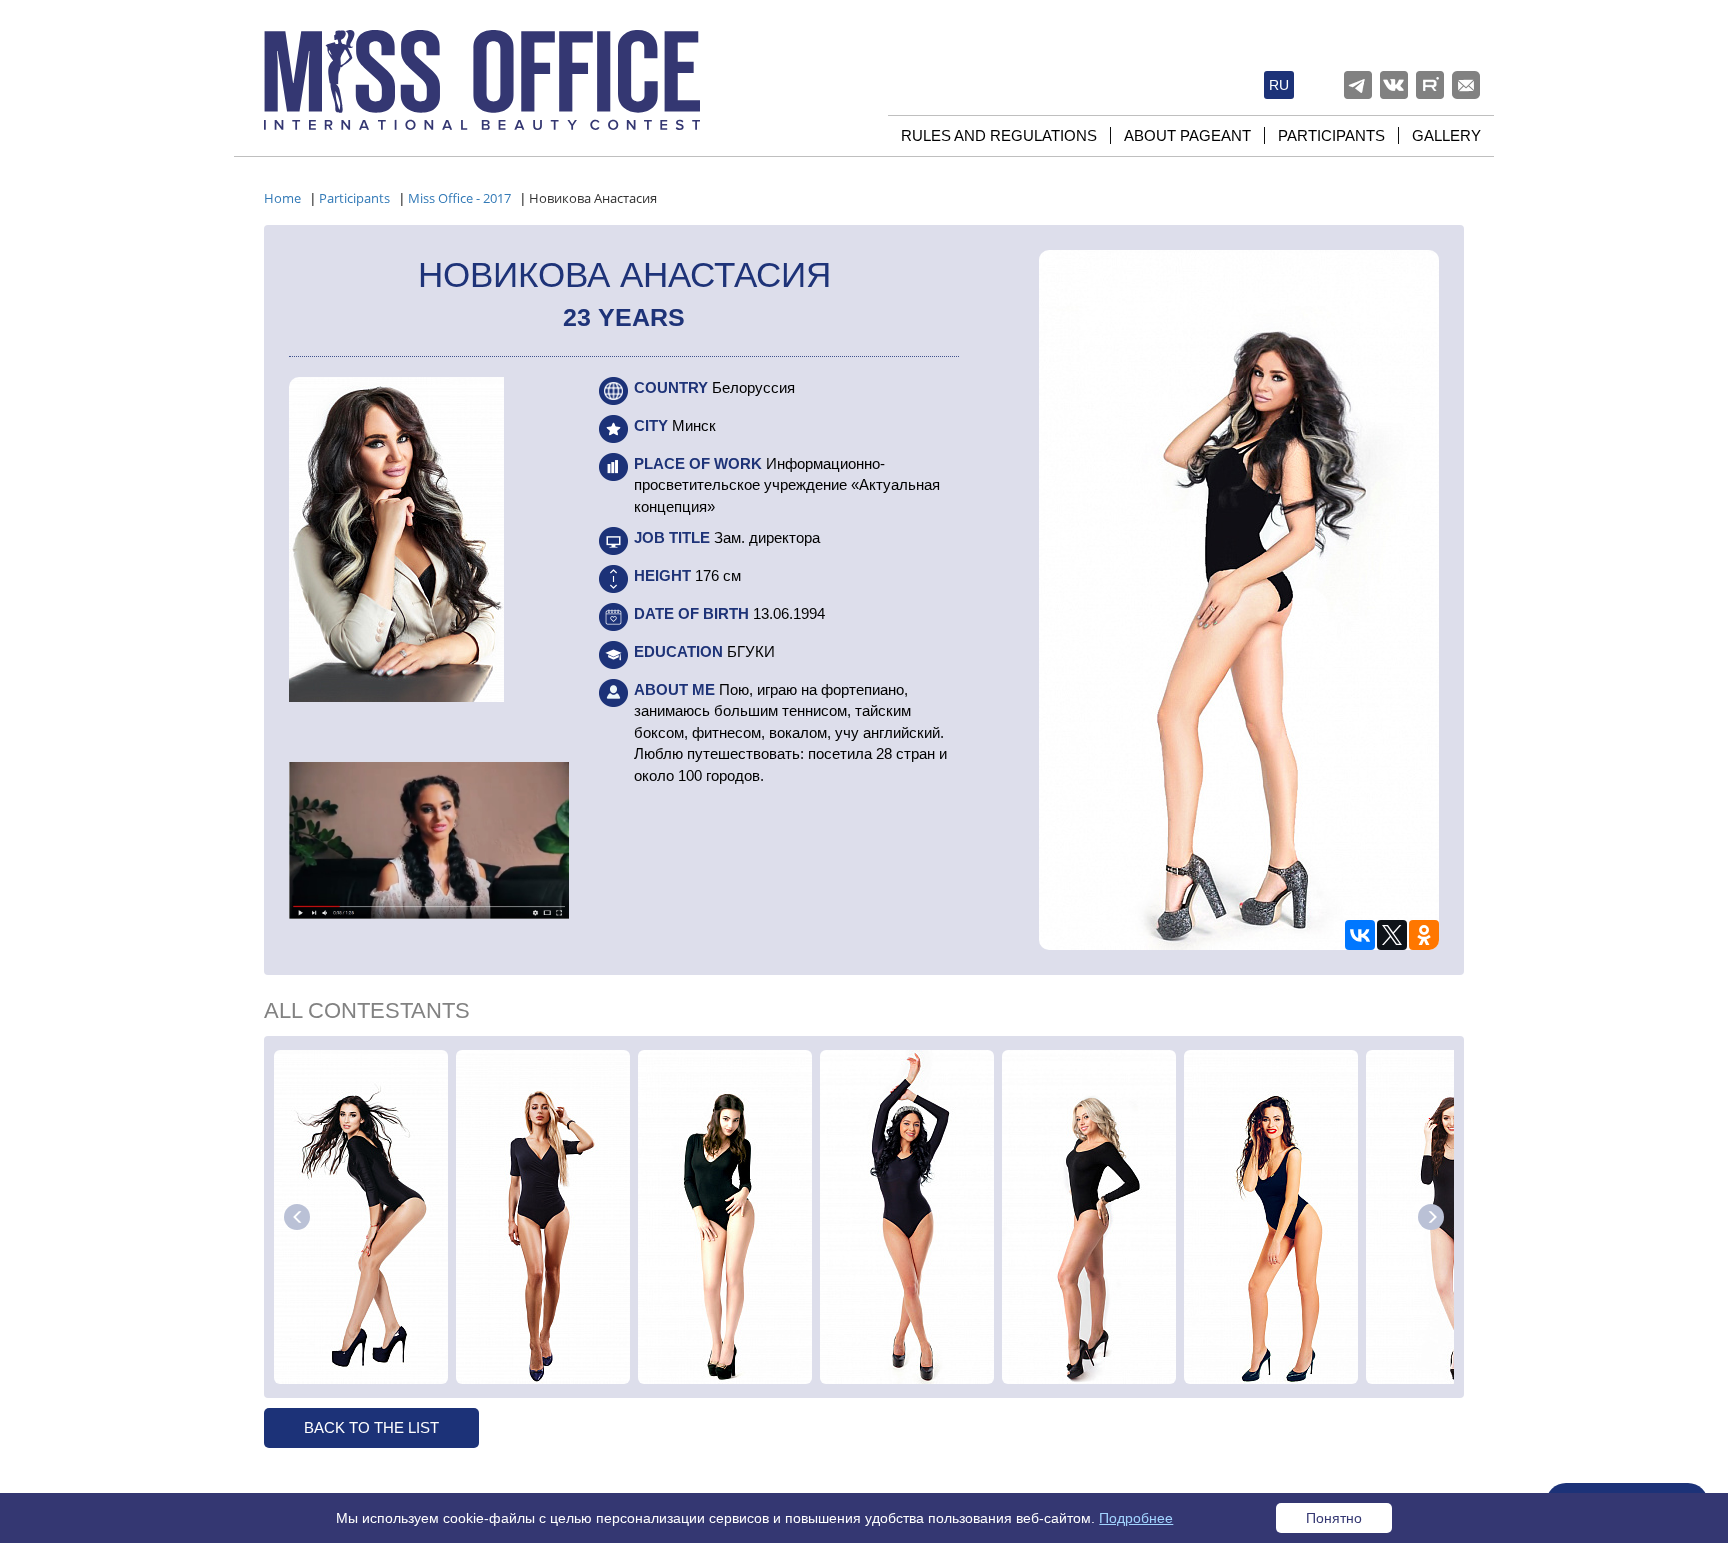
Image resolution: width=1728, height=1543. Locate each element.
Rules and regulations (999, 135)
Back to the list (371, 1427)
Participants (1331, 135)
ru (1279, 85)
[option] (361, 1217)
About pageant (1187, 135)
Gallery (1446, 135)
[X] (1392, 935)
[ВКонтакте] (1360, 935)
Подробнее (1136, 1518)
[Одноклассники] (1424, 935)
